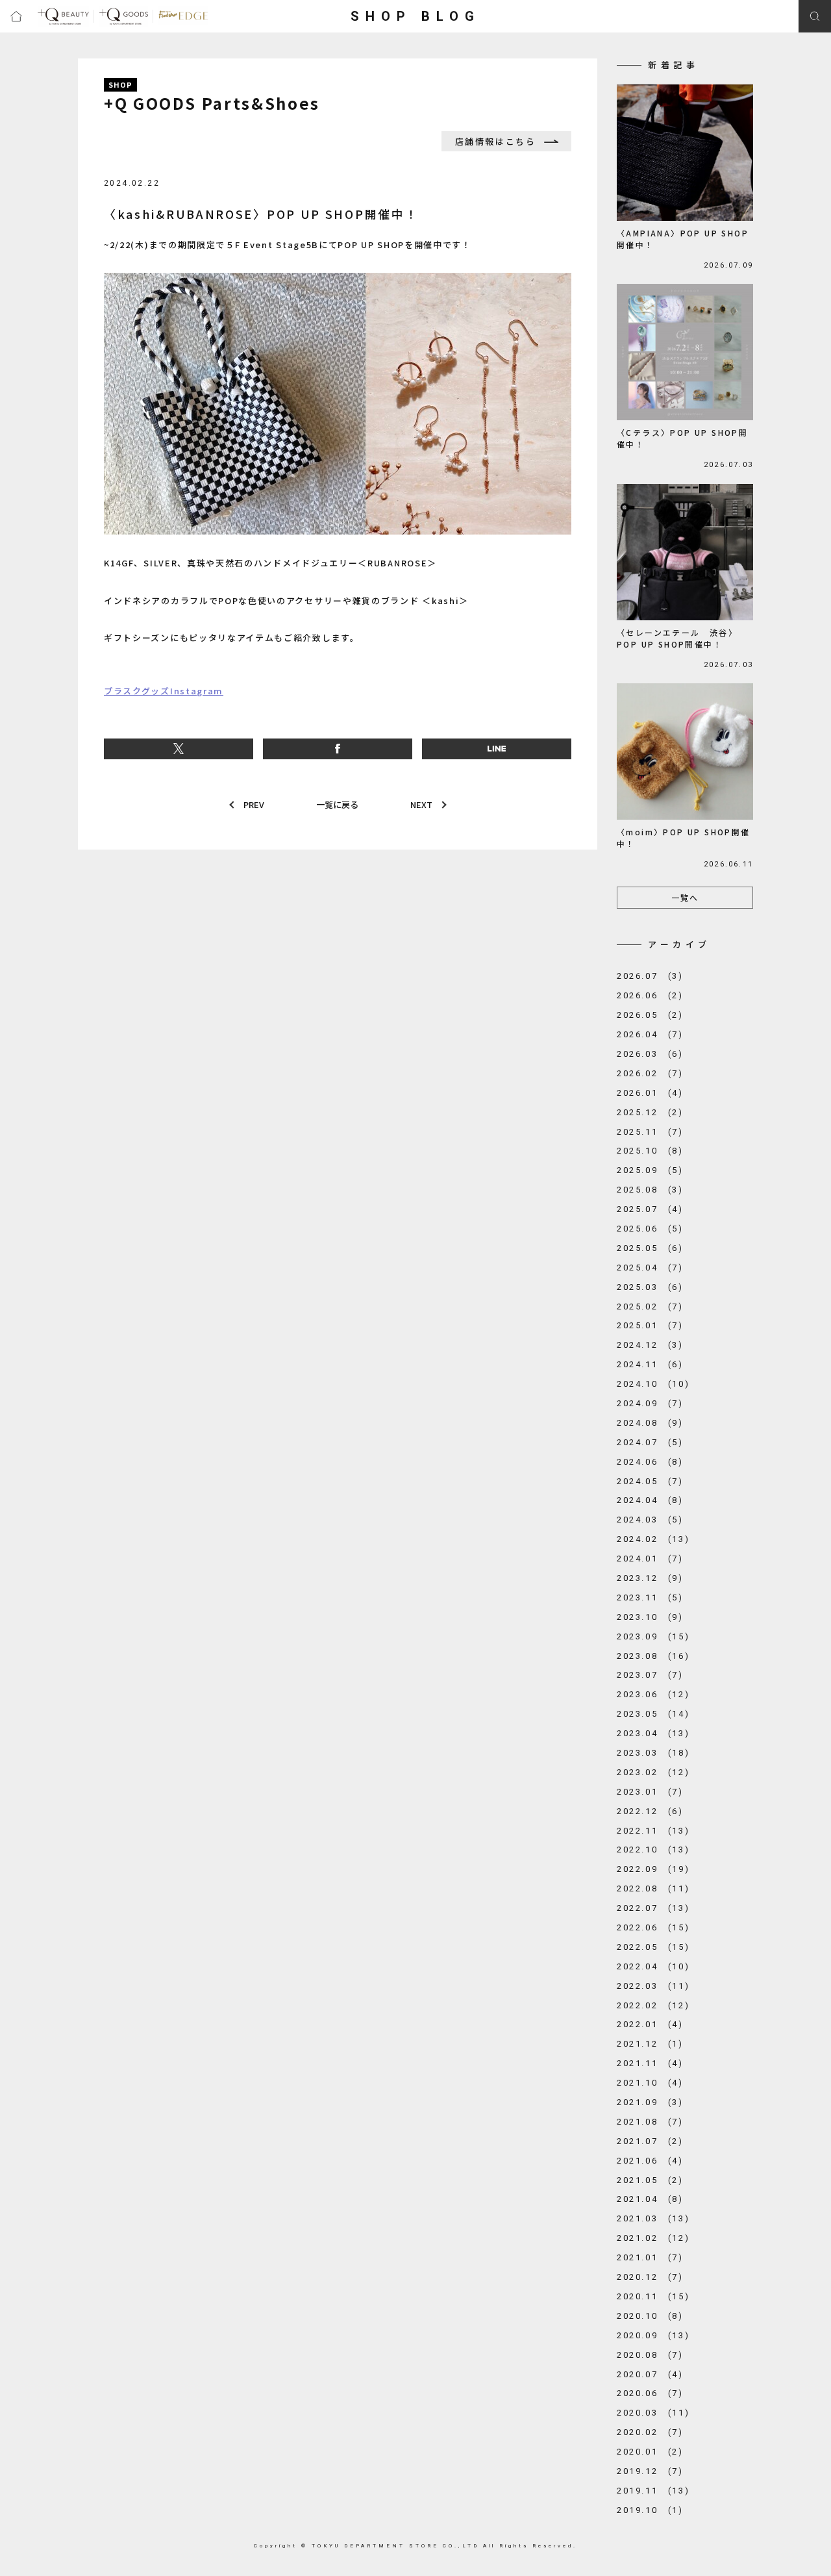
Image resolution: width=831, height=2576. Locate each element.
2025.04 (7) (650, 1268)
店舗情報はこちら (496, 141)
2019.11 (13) (653, 2491)
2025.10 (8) (650, 1151)
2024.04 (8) (650, 1500)
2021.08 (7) (650, 2122)
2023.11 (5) (650, 1597)
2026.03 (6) (650, 1054)
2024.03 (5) (650, 1520)
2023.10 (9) (650, 1617)
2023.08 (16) (653, 1656)
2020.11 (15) (653, 2296)
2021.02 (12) (653, 2238)
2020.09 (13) (653, 2335)
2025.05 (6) (650, 1248)
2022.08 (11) (653, 1888)
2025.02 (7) (650, 1307)
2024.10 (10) (653, 1384)
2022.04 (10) (653, 1966)
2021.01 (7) (650, 2257)
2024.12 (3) (650, 1345)
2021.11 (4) (650, 2063)
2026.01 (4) (650, 1093)
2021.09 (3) (650, 2102)
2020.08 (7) (650, 2355)
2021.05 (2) (650, 2180)
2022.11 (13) (653, 1831)
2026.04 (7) (650, 1034)
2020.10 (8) (650, 2316)
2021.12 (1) (650, 2044)
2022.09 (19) (653, 1869)
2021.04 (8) (650, 2199)
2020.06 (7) (650, 2393)
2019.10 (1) (650, 2510)
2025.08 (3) (650, 1190)
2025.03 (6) (650, 1287)
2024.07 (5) (650, 1442)
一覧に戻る (337, 804)
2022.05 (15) (653, 1947)
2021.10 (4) (650, 2083)
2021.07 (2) (650, 2141)
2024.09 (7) (650, 1403)
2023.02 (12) (653, 1772)
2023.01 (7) (650, 1792)
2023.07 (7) (650, 1675)
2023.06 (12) (653, 1694)
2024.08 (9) (650, 1423)
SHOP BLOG (415, 16)
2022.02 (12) (653, 2005)
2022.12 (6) (650, 1811)
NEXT (421, 804)
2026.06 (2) (650, 995)
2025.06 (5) (650, 1229)
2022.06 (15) (653, 1927)
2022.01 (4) (650, 2024)
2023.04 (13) (653, 1733)
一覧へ (685, 897)
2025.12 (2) (650, 1112)
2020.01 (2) (650, 2452)
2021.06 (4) (650, 2161)
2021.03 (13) (653, 2218)
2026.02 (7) (650, 1073)
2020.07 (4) (650, 2374)
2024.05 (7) (650, 1481)
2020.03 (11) (653, 2413)
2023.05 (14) (653, 1714)
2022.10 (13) (653, 1850)
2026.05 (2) (650, 1015)
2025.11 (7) (650, 1132)
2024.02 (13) (653, 1539)
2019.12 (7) (650, 2471)
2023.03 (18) (653, 1753)
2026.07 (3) (650, 976)
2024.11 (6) (650, 1364)
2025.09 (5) (650, 1170)
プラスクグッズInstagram (164, 691)
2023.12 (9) (650, 1578)
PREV (254, 804)
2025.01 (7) (650, 1325)
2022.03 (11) (653, 1986)
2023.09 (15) (653, 1636)
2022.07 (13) (653, 1908)
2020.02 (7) (650, 2432)
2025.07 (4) (650, 1209)
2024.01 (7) (650, 1559)
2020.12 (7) (650, 2277)
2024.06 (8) (650, 1462)
